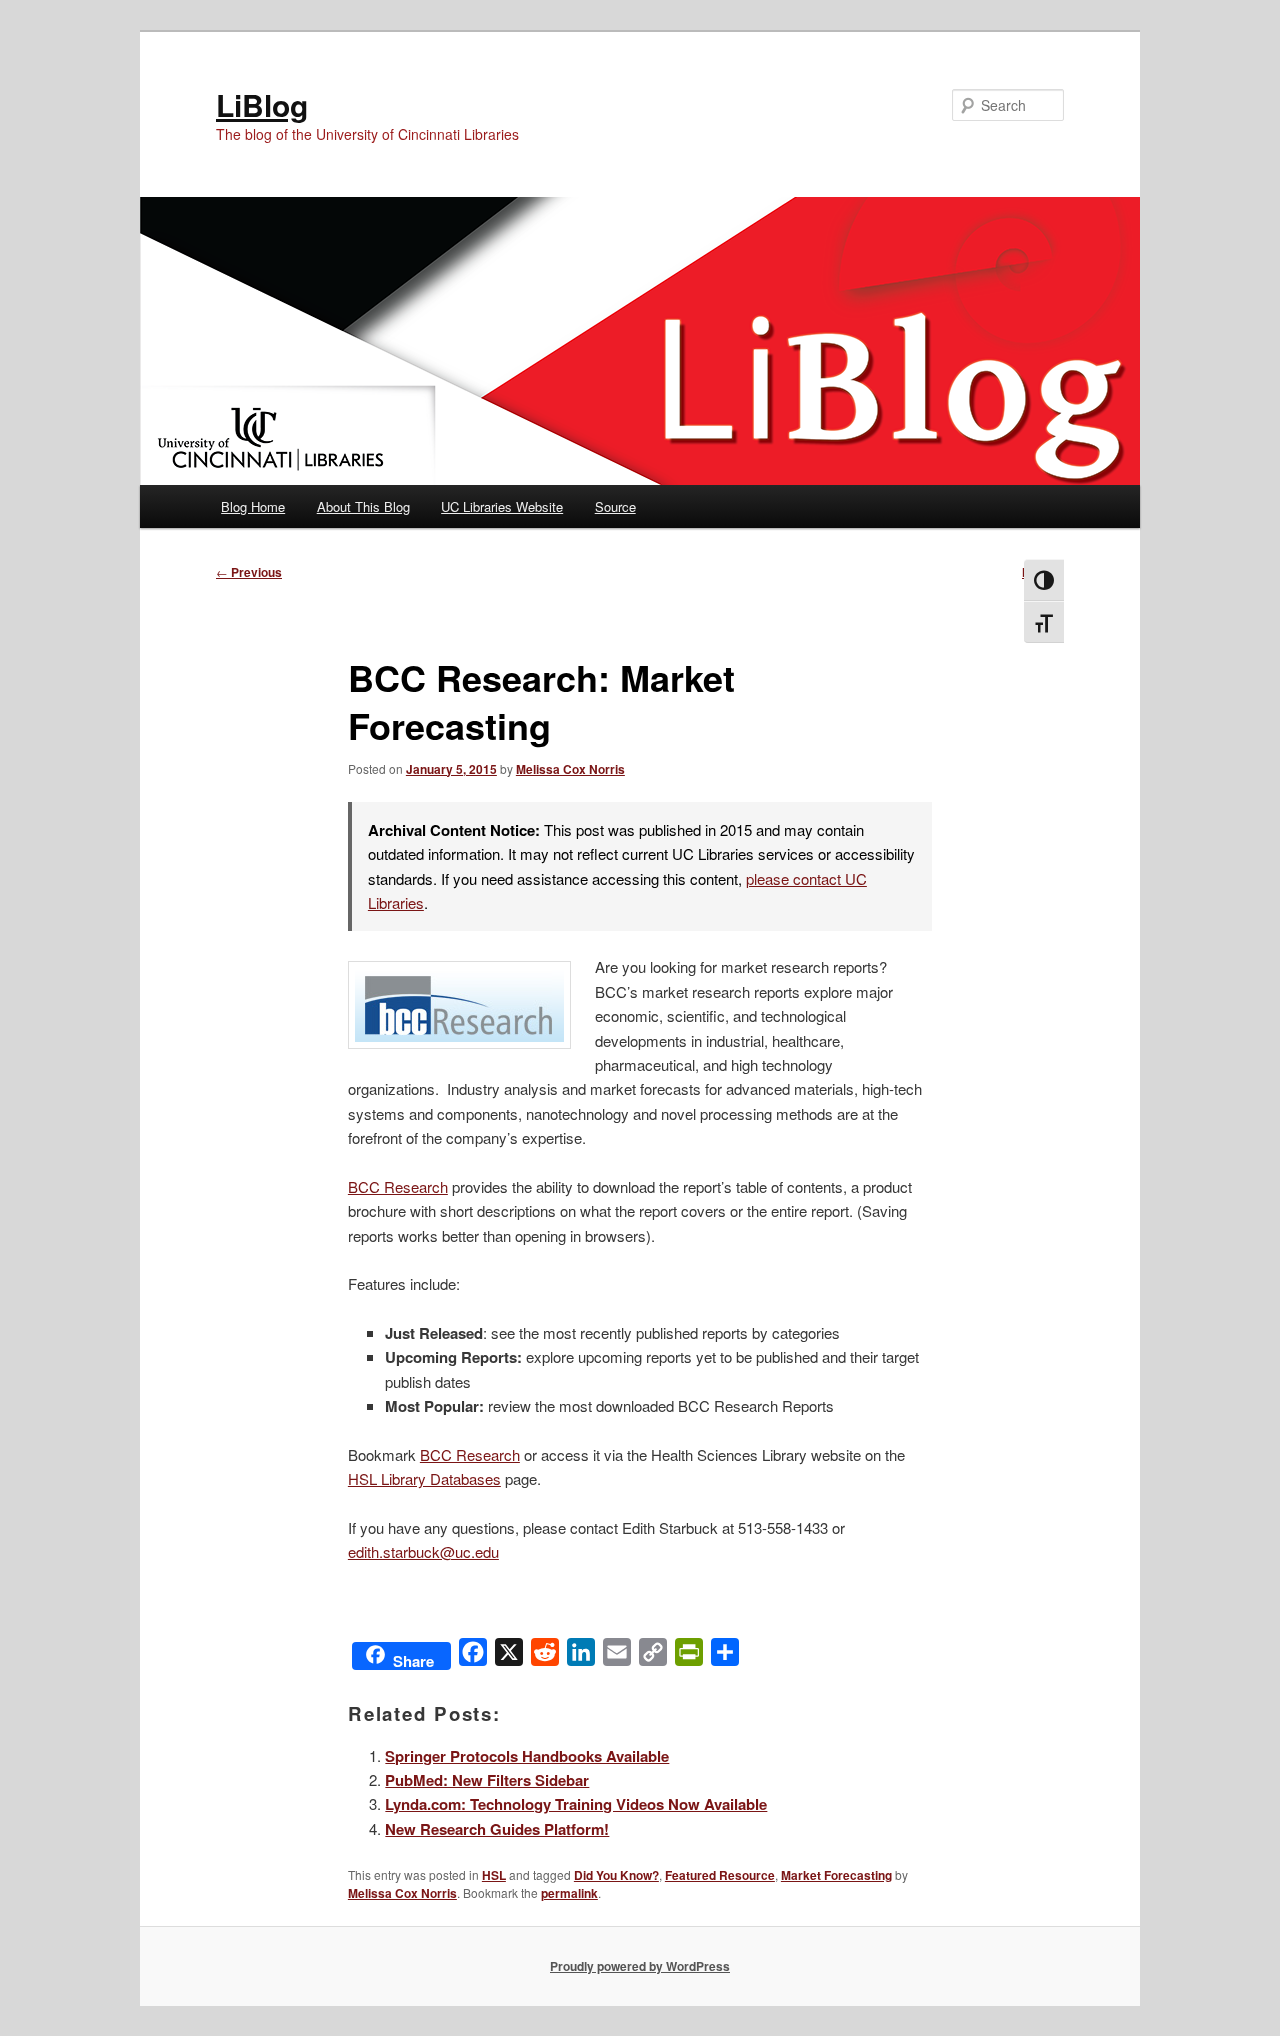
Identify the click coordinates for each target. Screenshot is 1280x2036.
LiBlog (262, 104)
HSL (494, 1875)
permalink (569, 1893)
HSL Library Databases (424, 1478)
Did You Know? (616, 1875)
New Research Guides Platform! (497, 1829)
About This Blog (363, 506)
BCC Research (398, 1186)
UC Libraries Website (502, 506)
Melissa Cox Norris (570, 769)
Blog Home (253, 506)
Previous (249, 572)
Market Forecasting (836, 1875)
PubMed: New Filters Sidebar (487, 1780)
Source (615, 506)
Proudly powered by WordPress (640, 1966)
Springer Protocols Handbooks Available (527, 1756)
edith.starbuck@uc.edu (423, 1551)
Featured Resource (720, 1875)
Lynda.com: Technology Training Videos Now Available (576, 1804)
